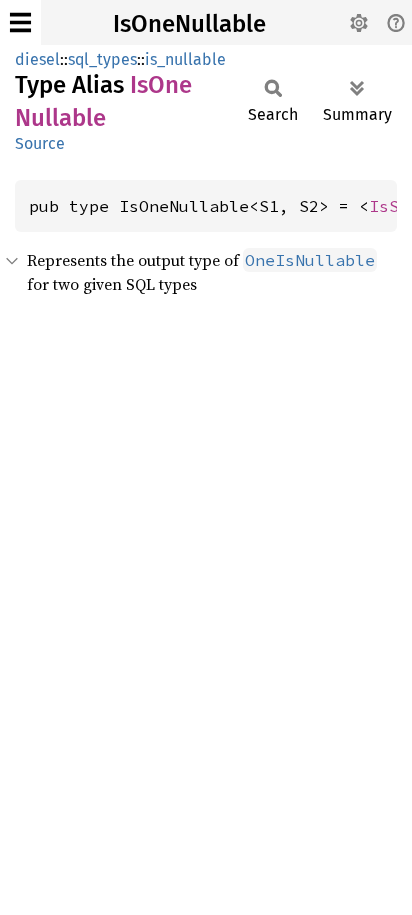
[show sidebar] (20, 22)
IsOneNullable (189, 24)
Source (40, 143)
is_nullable (185, 59)
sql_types (102, 59)
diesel (37, 59)
